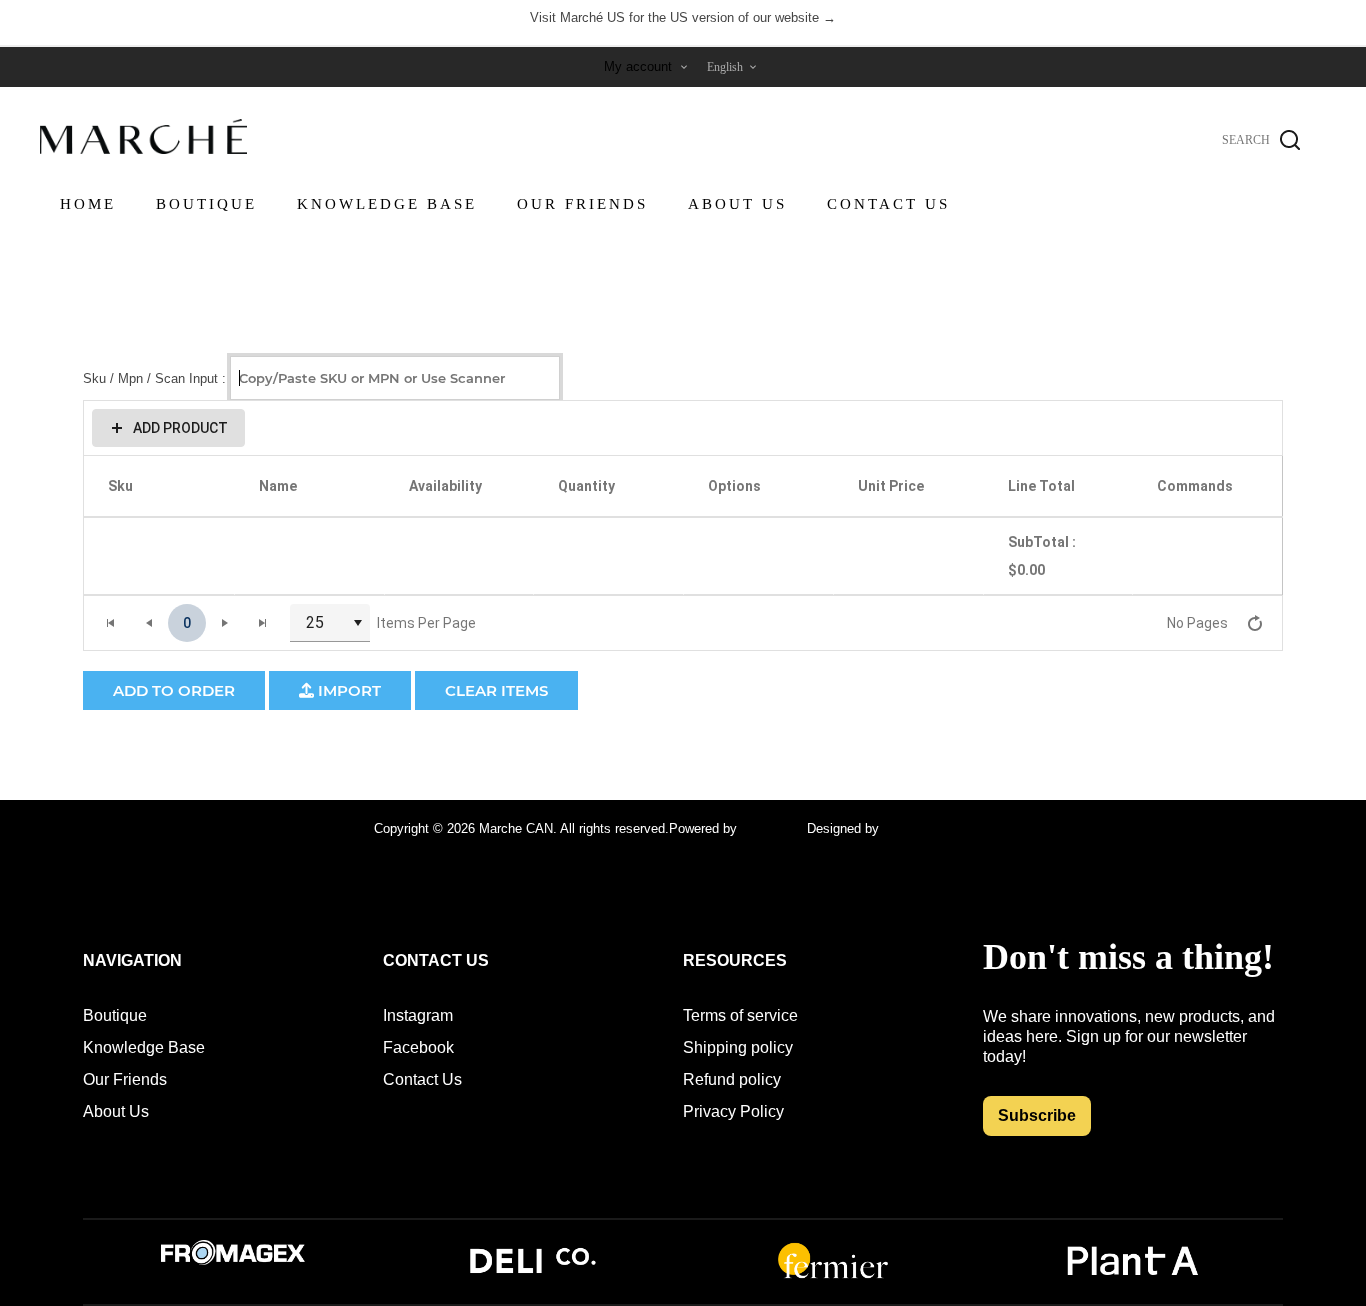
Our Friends (125, 1079)
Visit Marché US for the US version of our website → (683, 17)
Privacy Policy (733, 1111)
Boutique (115, 1015)
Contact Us (422, 1079)
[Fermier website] (833, 1276)
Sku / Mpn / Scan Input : (154, 377)
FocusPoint (774, 828)
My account (638, 66)
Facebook (418, 1047)
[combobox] (330, 623)
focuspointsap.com (938, 828)
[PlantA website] (1133, 1276)
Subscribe (1037, 1115)
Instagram (418, 1015)
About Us (116, 1111)
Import (347, 690)
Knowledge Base (144, 1047)
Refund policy (732, 1079)
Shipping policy (738, 1047)
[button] (168, 428)
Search (1290, 140)
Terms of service (740, 1015)
